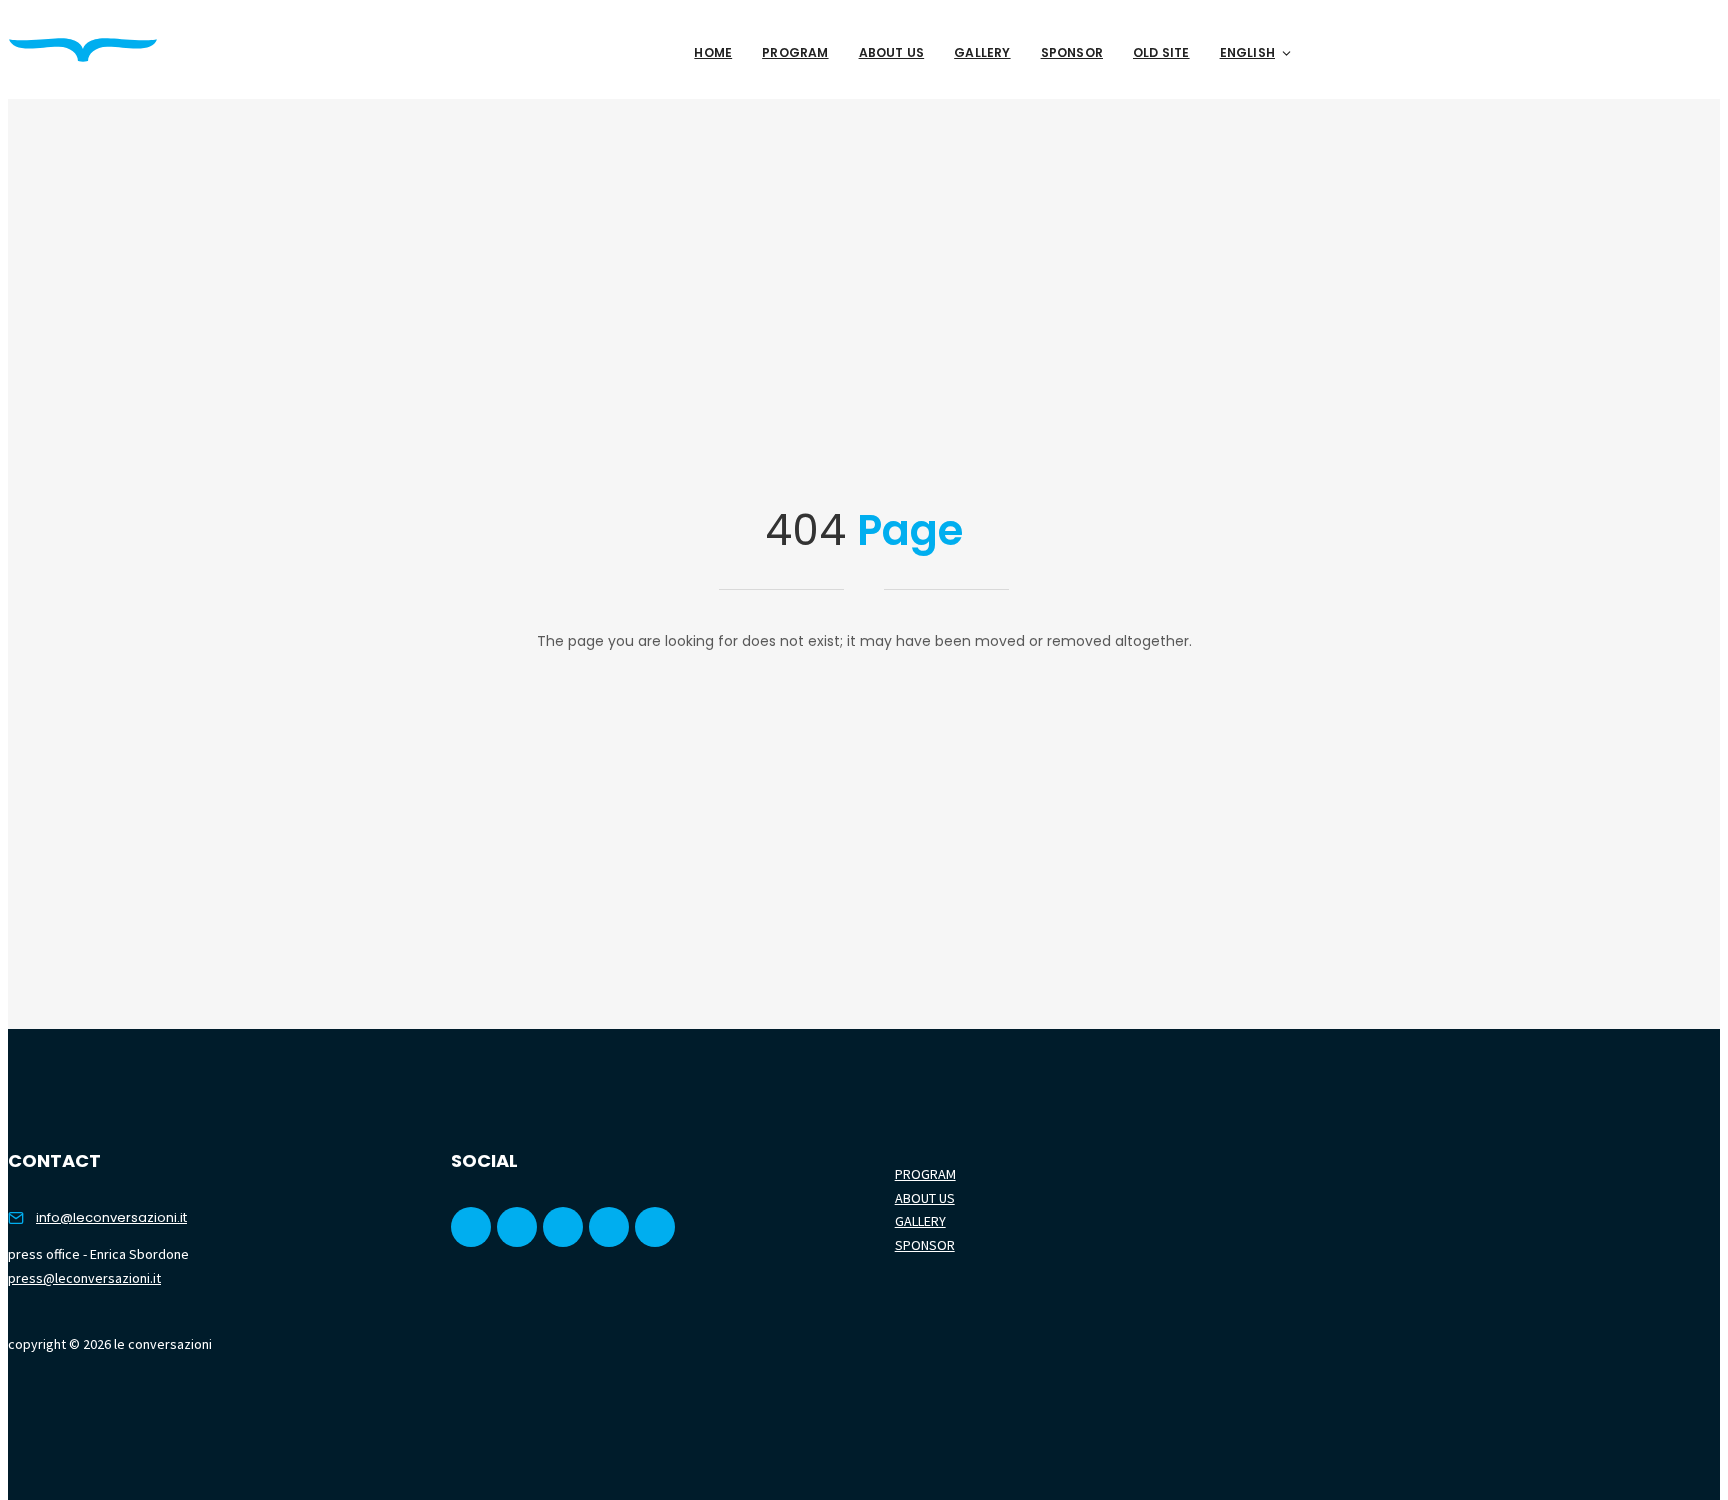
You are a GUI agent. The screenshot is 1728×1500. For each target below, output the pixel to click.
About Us (892, 52)
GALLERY (920, 1221)
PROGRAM (925, 1174)
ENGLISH (1247, 52)
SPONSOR (925, 1245)
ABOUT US (925, 1198)
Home (713, 52)
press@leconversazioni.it (84, 1278)
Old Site (1161, 52)
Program (795, 52)
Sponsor (1072, 52)
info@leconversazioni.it (111, 1217)
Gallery (982, 52)
